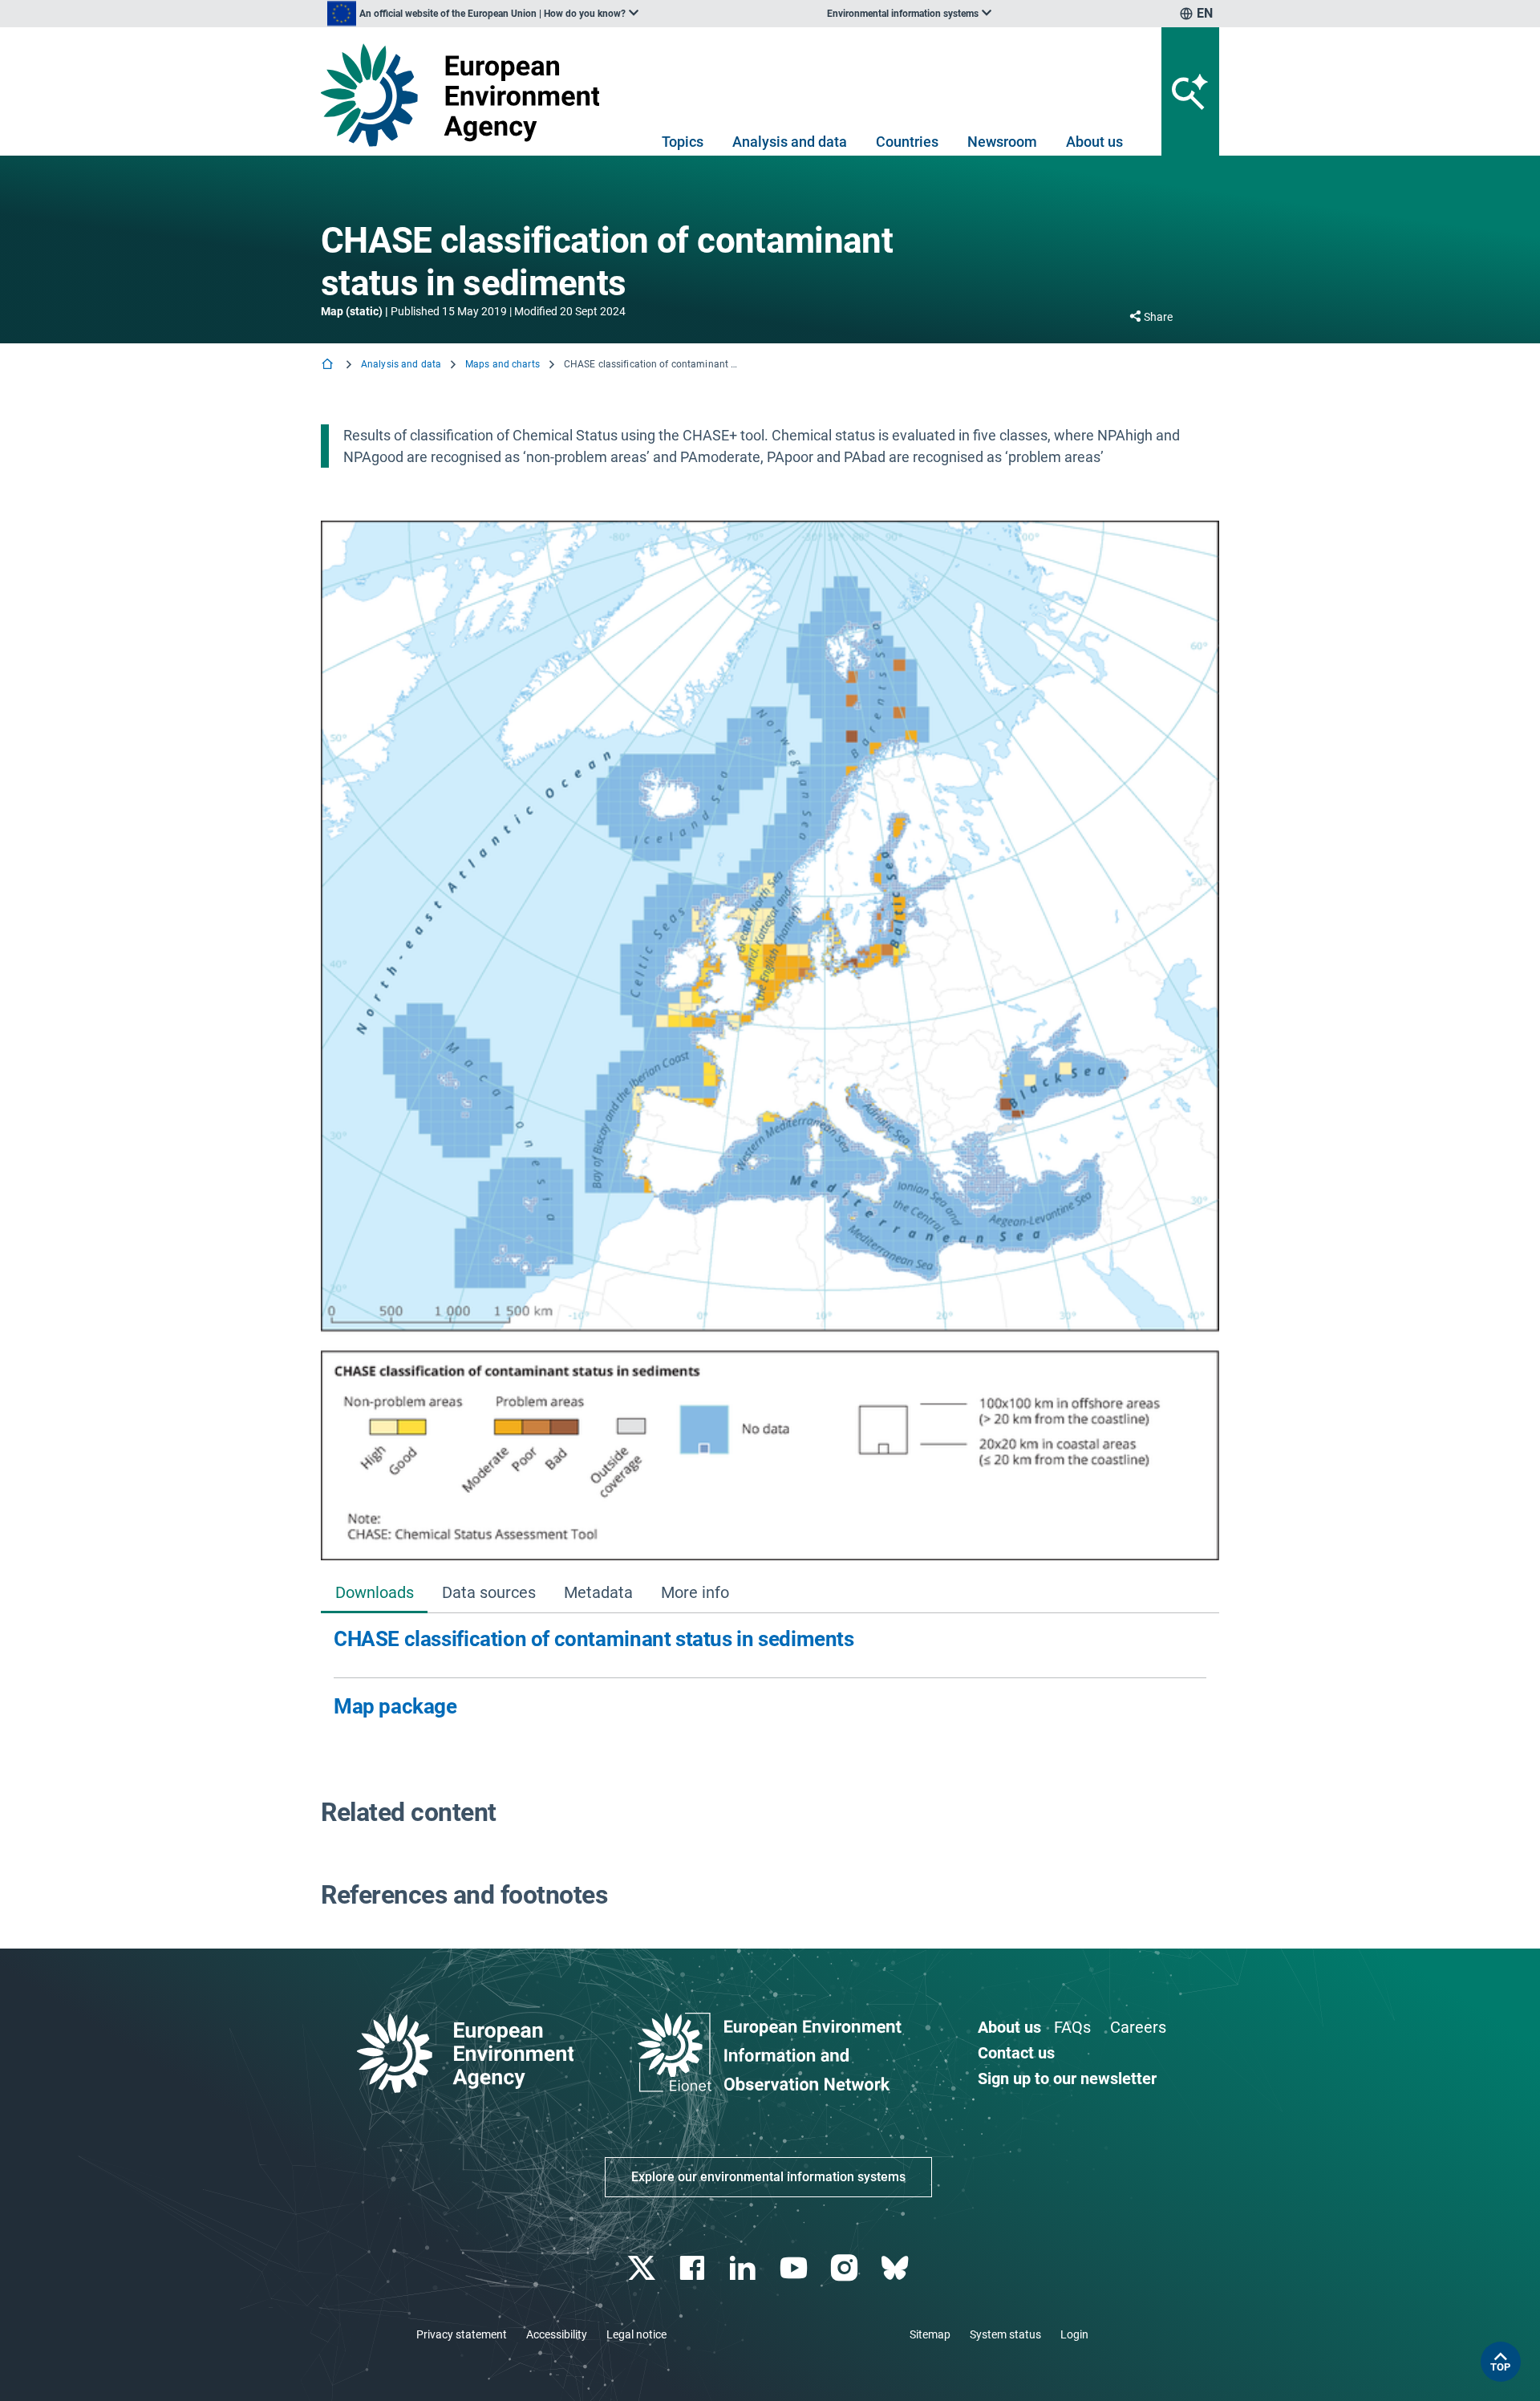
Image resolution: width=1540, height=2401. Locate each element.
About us (1094, 142)
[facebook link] (694, 2268)
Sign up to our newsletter (1067, 2079)
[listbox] (483, 14)
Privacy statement (462, 2334)
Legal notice (636, 2334)
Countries (907, 142)
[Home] (329, 365)
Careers (1138, 2027)
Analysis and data (790, 142)
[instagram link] (846, 2268)
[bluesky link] (896, 2268)
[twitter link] (643, 2268)
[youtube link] (795, 2268)
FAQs (1072, 2027)
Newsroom (1002, 142)
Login (1074, 2334)
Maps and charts (503, 364)
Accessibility (557, 2334)
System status (1005, 2334)
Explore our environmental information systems (768, 2177)
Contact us (1016, 2053)
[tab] (374, 1594)
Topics (683, 142)
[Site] (466, 95)
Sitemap (930, 2334)
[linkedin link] (745, 2268)
